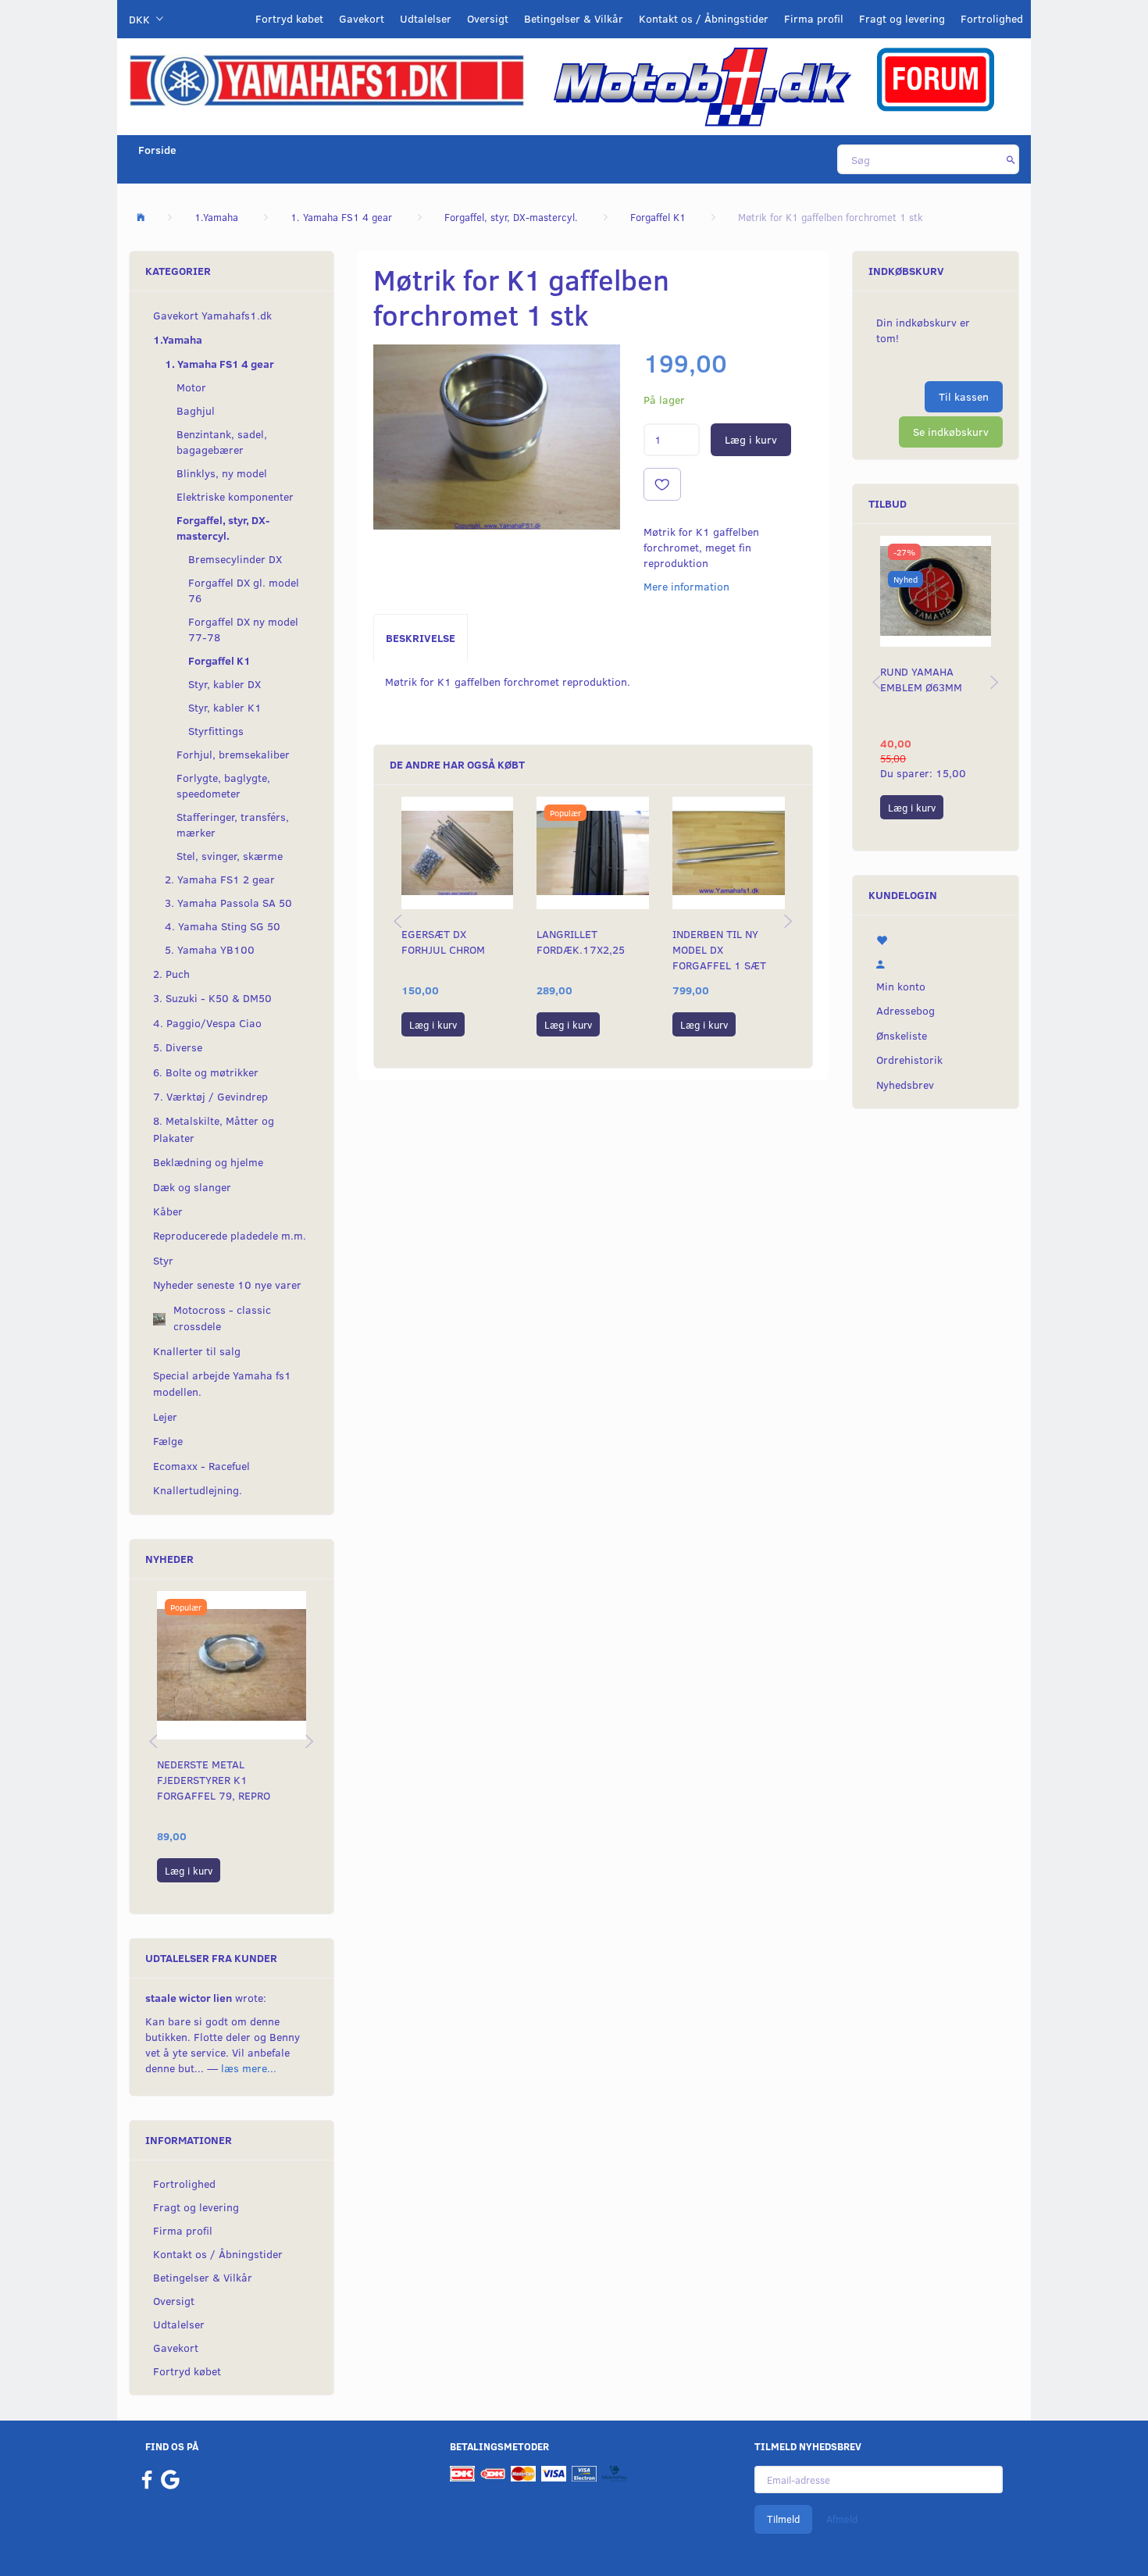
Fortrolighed (992, 18)
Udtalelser (426, 18)
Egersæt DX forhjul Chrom (443, 942)
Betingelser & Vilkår (574, 18)
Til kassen (964, 396)
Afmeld (842, 2519)
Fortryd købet (289, 18)
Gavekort (362, 18)
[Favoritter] (936, 939)
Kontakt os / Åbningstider (704, 18)
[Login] (936, 962)
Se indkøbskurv (951, 432)
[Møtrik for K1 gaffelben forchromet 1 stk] (497, 437)
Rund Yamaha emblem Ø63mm (921, 679)
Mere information (686, 586)
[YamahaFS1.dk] (326, 79)
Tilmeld (783, 2519)
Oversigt (488, 18)
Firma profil (814, 18)
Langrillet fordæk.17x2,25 (581, 942)
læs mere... (249, 2068)
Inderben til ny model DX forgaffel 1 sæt (719, 949)
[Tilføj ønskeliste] (662, 484)
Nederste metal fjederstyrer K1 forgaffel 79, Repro (214, 1780)
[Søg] (1011, 159)
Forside (157, 150)
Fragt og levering (902, 18)
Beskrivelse (421, 638)
